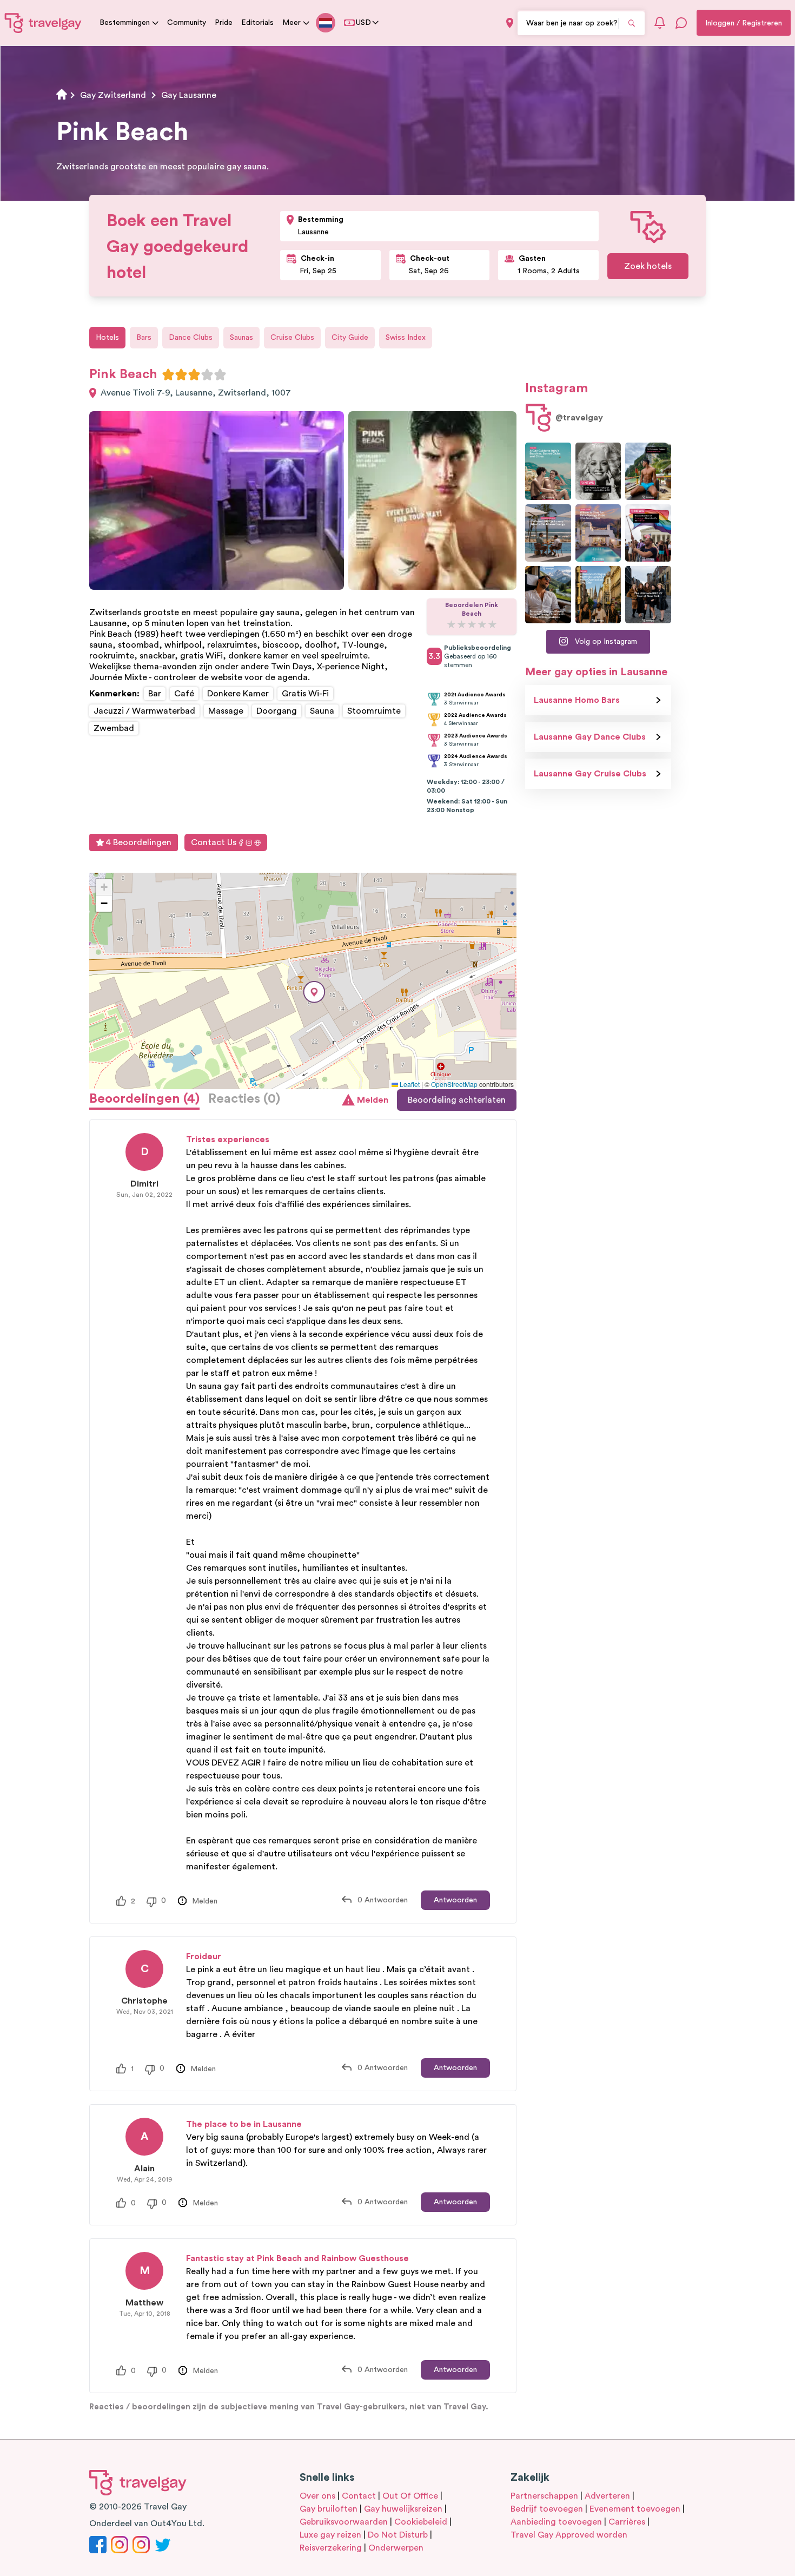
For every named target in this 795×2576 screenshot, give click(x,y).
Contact (359, 2496)
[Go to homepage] (43, 23)
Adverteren (607, 2496)
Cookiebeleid (421, 2522)
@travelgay (579, 418)
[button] (314, 992)
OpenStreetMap (454, 1084)
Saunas (241, 338)
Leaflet (409, 1084)
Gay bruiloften (329, 2509)
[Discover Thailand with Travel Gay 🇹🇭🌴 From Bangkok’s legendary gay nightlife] (648, 471)
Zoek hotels (648, 266)
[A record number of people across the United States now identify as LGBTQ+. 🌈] (648, 533)
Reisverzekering (331, 2548)
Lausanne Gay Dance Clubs (590, 737)
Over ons (317, 2496)
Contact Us (214, 842)
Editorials (257, 23)
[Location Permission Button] (510, 23)
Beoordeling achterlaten (457, 1100)
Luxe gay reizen (330, 2535)
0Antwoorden (383, 1900)
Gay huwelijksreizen (403, 2509)
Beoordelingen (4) (144, 1099)
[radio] (168, 374)
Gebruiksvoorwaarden (344, 2522)
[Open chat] (681, 23)
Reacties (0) (244, 1099)
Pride (224, 23)
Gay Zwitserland (113, 95)
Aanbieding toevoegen (556, 2522)
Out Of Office (410, 2496)
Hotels (107, 338)
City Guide (350, 338)
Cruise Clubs (292, 338)
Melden (373, 1100)
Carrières (627, 2522)
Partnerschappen (544, 2496)
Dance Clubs (191, 338)
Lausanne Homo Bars (577, 700)
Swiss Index (406, 338)
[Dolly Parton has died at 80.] (598, 471)
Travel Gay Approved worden (569, 2535)
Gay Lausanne (189, 95)
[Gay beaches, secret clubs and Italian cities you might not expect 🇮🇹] (548, 471)
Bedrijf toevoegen (547, 2509)
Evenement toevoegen (635, 2509)
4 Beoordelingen (138, 842)
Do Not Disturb (398, 2535)
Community (187, 23)
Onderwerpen (396, 2548)
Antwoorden (455, 1900)
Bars (144, 338)
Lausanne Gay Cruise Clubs (590, 774)
